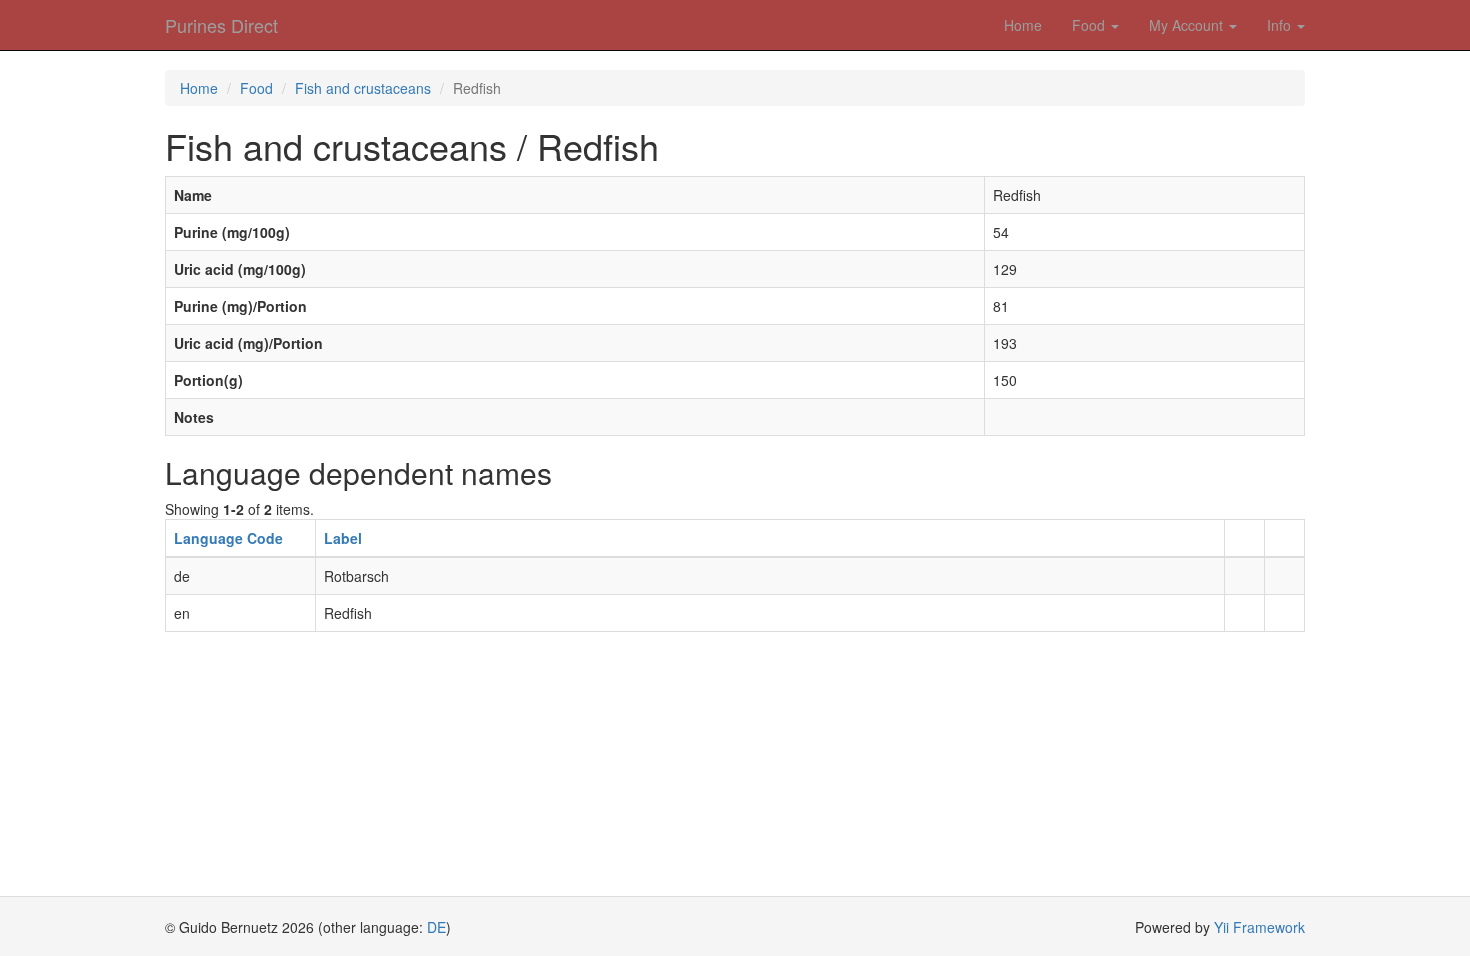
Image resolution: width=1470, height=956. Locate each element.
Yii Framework (1259, 927)
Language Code (228, 538)
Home (1023, 25)
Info (1281, 25)
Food (1090, 25)
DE (436, 927)
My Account (1188, 25)
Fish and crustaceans (363, 88)
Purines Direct (221, 25)
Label (343, 538)
